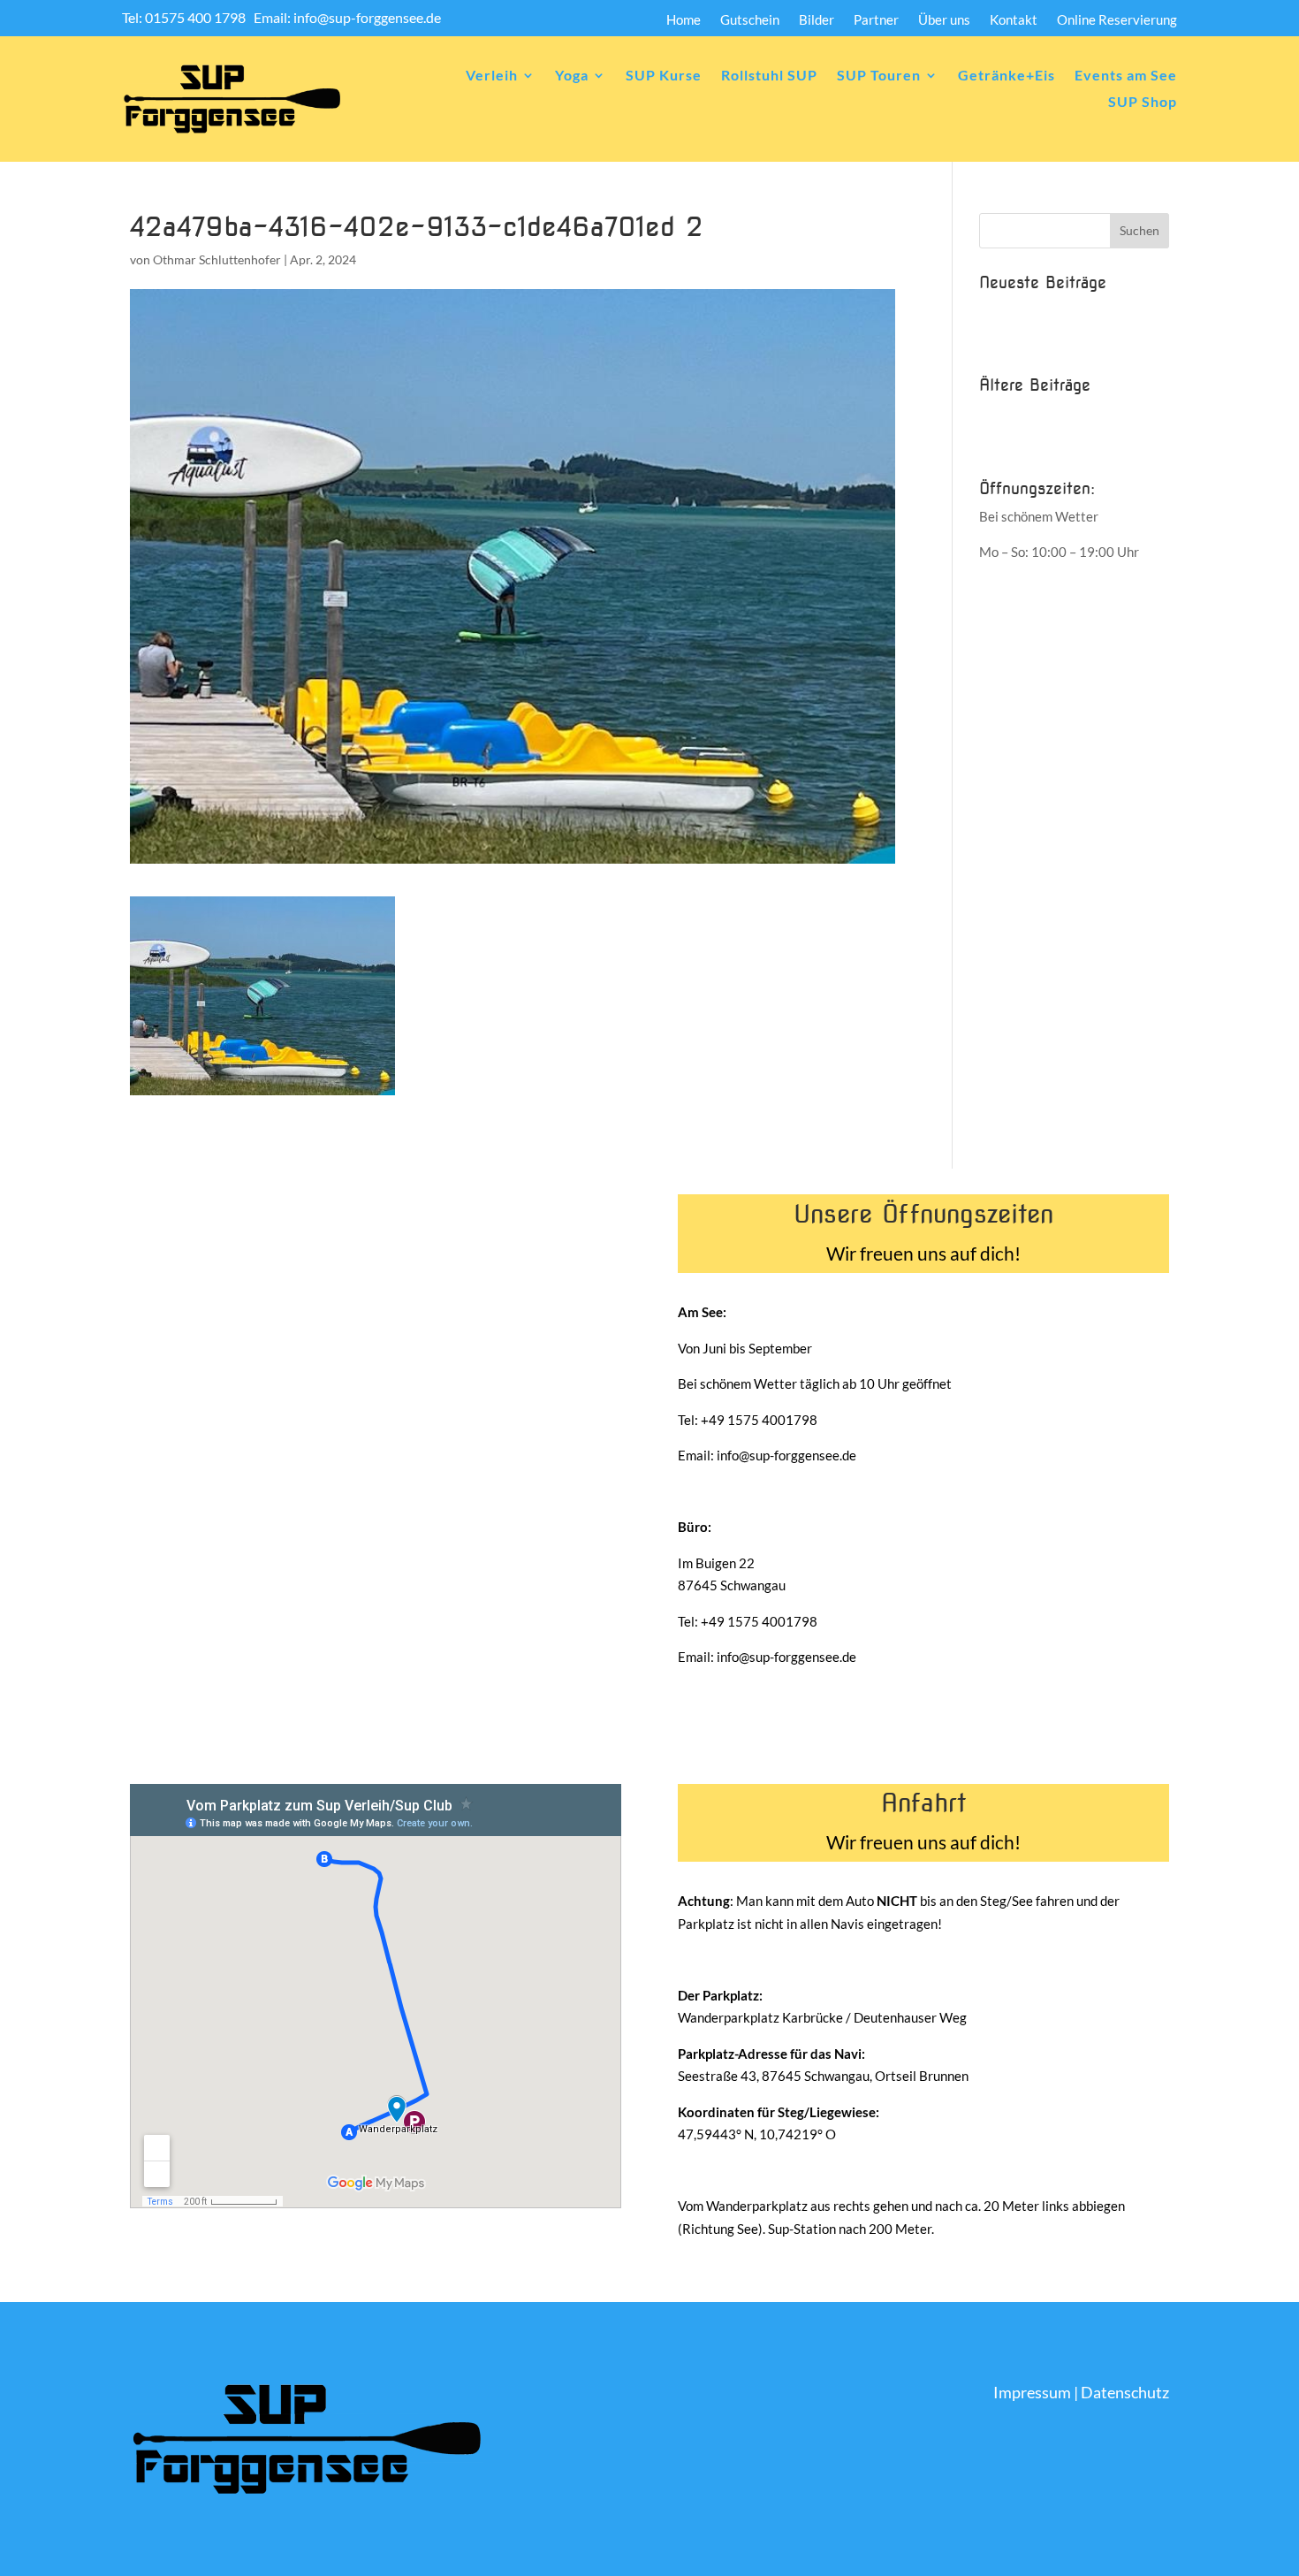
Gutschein (750, 20)
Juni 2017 (1008, 413)
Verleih (492, 76)
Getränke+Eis (1007, 76)
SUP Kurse (664, 76)
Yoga (572, 76)
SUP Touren (879, 76)
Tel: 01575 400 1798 (185, 17)
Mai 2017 (1008, 442)
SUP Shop (1143, 103)
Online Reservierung (1117, 20)
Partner (876, 20)
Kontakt (1014, 20)
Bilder (817, 20)
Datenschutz (1125, 2392)
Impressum (1032, 2392)
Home (684, 20)
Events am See (1126, 76)
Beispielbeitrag (1024, 310)
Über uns (944, 20)
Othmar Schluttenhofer (217, 259)
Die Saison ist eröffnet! (1046, 339)
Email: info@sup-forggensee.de (347, 17)
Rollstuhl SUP (769, 76)
